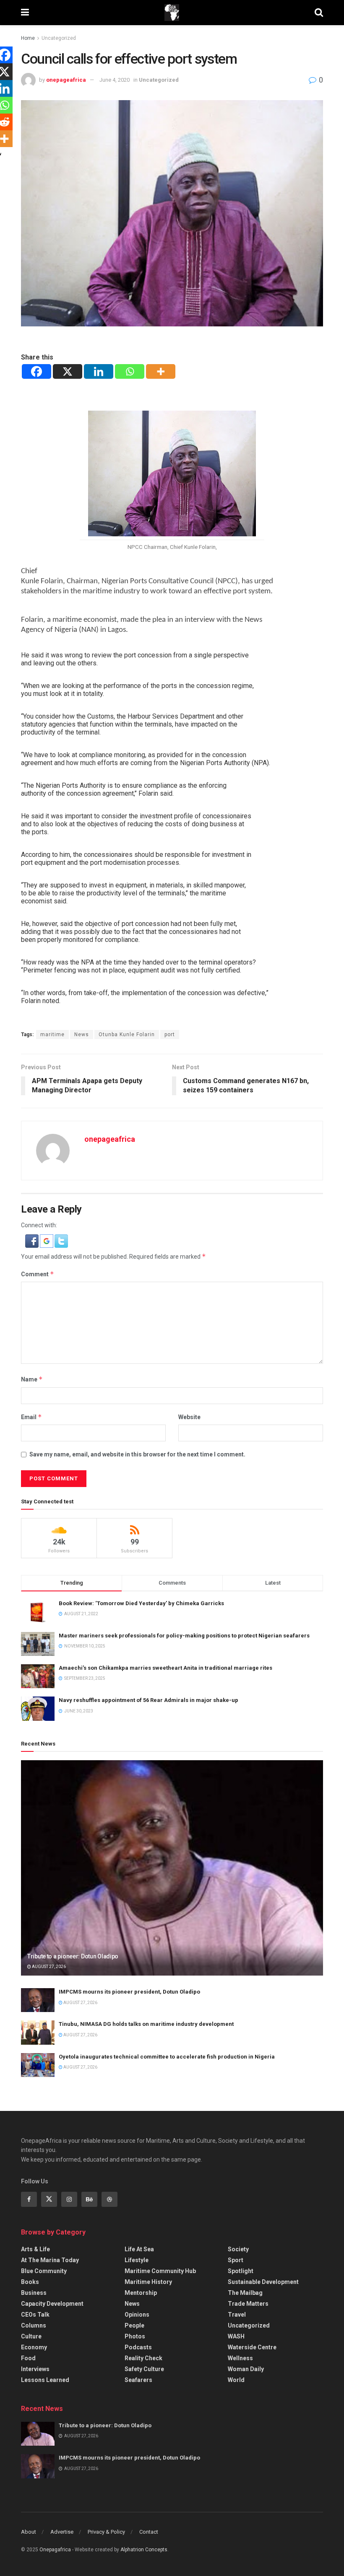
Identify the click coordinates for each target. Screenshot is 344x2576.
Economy (34, 2347)
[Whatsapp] (130, 371)
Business (34, 2293)
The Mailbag (245, 2293)
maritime (52, 1035)
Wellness (240, 2358)
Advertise (62, 2532)
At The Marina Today (50, 2260)
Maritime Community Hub (160, 2271)
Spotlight (241, 2271)
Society (238, 2249)
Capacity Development (52, 2304)
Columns (34, 2325)
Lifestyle (137, 2260)
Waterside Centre (252, 2347)
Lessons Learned (45, 2380)
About (29, 2532)
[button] (33, 1240)
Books (30, 2282)
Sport (236, 2260)
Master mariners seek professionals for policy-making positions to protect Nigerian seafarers (184, 1636)
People (134, 2325)
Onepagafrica (55, 2550)
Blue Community (44, 2271)
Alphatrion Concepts (144, 2550)
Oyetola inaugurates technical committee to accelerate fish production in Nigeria (167, 2057)
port (170, 1035)
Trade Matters (248, 2304)
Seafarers (138, 2380)
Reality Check (143, 2358)
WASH (236, 2336)
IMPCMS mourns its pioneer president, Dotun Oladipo (129, 1992)
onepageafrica (66, 80)
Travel (237, 2315)
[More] (161, 371)
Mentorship (141, 2293)
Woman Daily (246, 2369)
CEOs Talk (35, 2315)
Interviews (35, 2369)
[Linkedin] (99, 371)
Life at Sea (139, 2249)
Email (31, 1417)
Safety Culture (144, 2369)
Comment (38, 1274)
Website (189, 1417)
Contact (149, 2532)
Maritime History (148, 2282)
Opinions (137, 2315)
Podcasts (138, 2347)
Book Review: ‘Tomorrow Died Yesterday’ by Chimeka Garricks (141, 1603)
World (236, 2380)
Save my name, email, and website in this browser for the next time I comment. (137, 1454)
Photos (135, 2336)
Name (32, 1379)
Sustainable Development (263, 2282)
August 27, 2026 (48, 1967)
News (82, 1035)
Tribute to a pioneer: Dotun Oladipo (73, 1956)
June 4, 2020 (115, 80)
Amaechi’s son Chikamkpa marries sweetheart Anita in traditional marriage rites (165, 1668)
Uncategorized (59, 38)
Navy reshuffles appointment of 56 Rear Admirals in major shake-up (149, 1700)
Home (28, 38)
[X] (68, 371)
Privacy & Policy (106, 2532)
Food (28, 2358)
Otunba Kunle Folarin (127, 1035)
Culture (31, 2336)
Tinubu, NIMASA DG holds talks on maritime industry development (146, 2024)
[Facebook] (36, 371)
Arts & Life (35, 2249)
